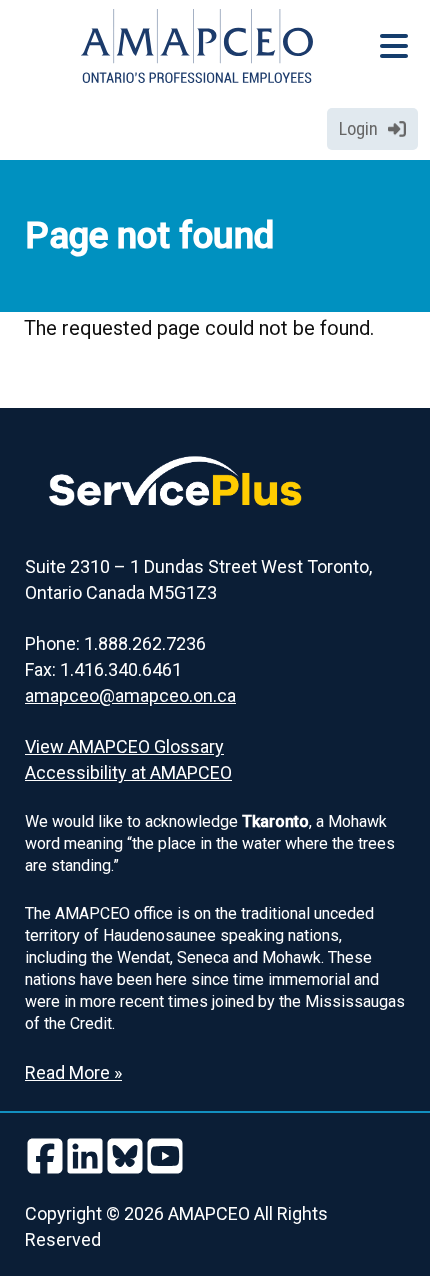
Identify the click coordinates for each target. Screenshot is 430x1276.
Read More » (73, 1072)
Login (358, 128)
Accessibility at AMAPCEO (128, 772)
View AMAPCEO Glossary (124, 746)
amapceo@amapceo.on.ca (130, 695)
